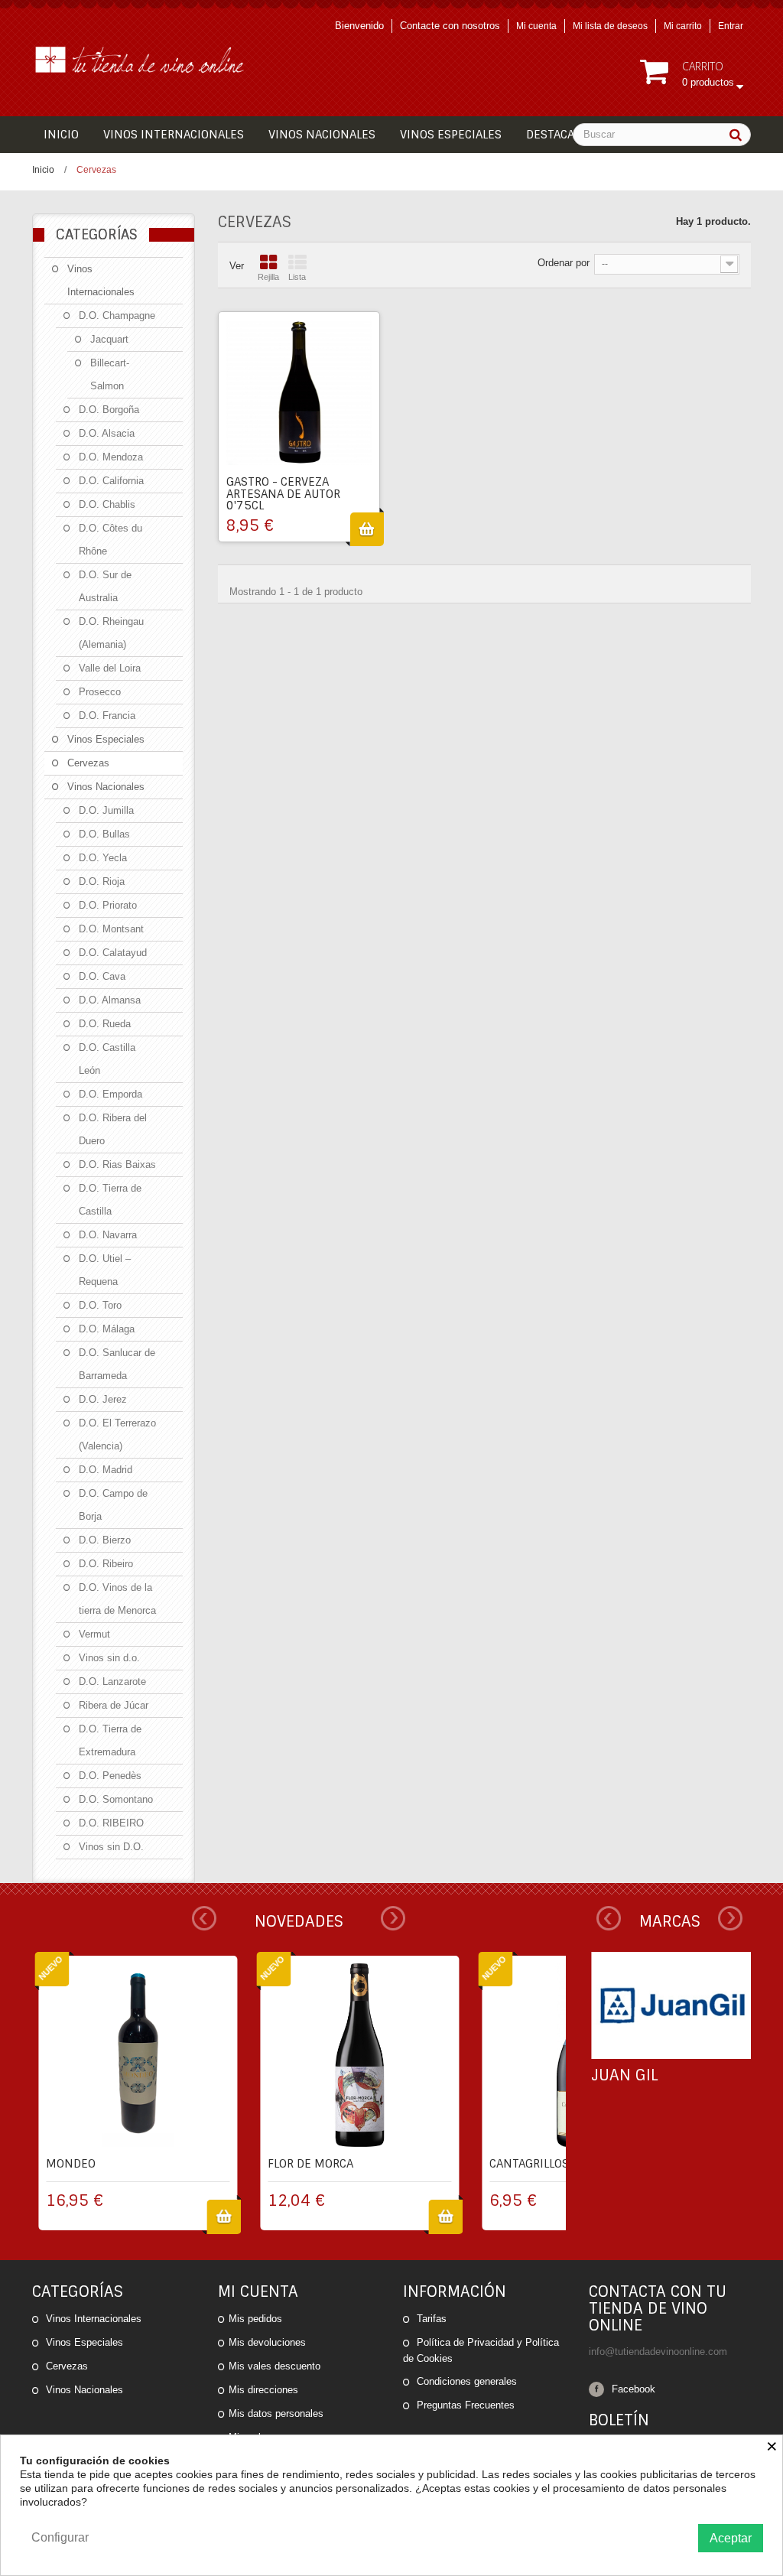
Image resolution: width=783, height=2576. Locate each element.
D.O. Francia (107, 716)
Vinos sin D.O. (111, 1847)
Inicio (43, 170)
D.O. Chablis (107, 504)
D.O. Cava (102, 976)
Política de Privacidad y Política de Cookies (481, 2350)
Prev (204, 1918)
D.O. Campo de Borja (113, 1505)
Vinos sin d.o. (109, 1658)
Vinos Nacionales (106, 787)
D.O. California (111, 481)
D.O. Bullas (104, 834)
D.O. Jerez (103, 1399)
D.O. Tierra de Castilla (110, 1200)
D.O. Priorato (108, 905)
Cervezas (88, 763)
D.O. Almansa (110, 1000)
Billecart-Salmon (110, 374)
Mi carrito (683, 26)
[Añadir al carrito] (367, 529)
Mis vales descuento (275, 2366)
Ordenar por (564, 263)
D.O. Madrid (106, 1470)
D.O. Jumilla (106, 810)
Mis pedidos (255, 2319)
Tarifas (430, 2319)
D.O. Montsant (111, 929)
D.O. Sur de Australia (105, 586)
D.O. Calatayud (113, 953)
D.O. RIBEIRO (111, 1823)
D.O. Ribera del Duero (113, 1129)
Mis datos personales (276, 2413)
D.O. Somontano (116, 1799)
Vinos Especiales (106, 739)
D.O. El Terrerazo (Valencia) (117, 1434)
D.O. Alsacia (107, 433)
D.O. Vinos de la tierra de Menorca (117, 1599)
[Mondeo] (138, 2055)
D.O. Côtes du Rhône (110, 540)
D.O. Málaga (107, 1329)
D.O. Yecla (103, 858)
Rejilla (268, 277)
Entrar (731, 26)
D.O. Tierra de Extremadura (110, 1740)
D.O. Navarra (108, 1235)
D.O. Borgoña (109, 410)
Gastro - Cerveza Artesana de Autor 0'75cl (283, 494)
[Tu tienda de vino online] (144, 59)
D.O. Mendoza (111, 457)
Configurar (60, 2537)
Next (393, 1918)
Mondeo (71, 2164)
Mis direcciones (263, 2390)
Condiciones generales (465, 2381)
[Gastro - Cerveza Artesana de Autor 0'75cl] (299, 392)
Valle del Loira (110, 668)
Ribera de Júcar (114, 1705)
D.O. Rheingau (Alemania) (111, 633)
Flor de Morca (310, 2164)
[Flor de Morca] (359, 2055)
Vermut (94, 1634)
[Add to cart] (224, 2217)
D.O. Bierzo (105, 1540)
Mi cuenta (536, 26)
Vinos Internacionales (101, 280)
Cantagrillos (529, 2164)
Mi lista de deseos (610, 26)
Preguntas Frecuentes (464, 2405)
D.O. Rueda (105, 1024)
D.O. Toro (100, 1305)
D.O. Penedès (110, 1776)
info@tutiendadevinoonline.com (658, 2352)
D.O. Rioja (102, 881)
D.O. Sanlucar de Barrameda (117, 1364)
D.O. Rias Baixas (117, 1164)
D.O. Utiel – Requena (105, 1270)
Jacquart (109, 339)
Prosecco (100, 692)
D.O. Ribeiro (106, 1564)
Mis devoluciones (267, 2342)
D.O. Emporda (110, 1094)
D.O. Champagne (117, 315)
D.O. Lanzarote (112, 1682)
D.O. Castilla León (107, 1059)
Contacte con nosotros (450, 26)
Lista (297, 277)
